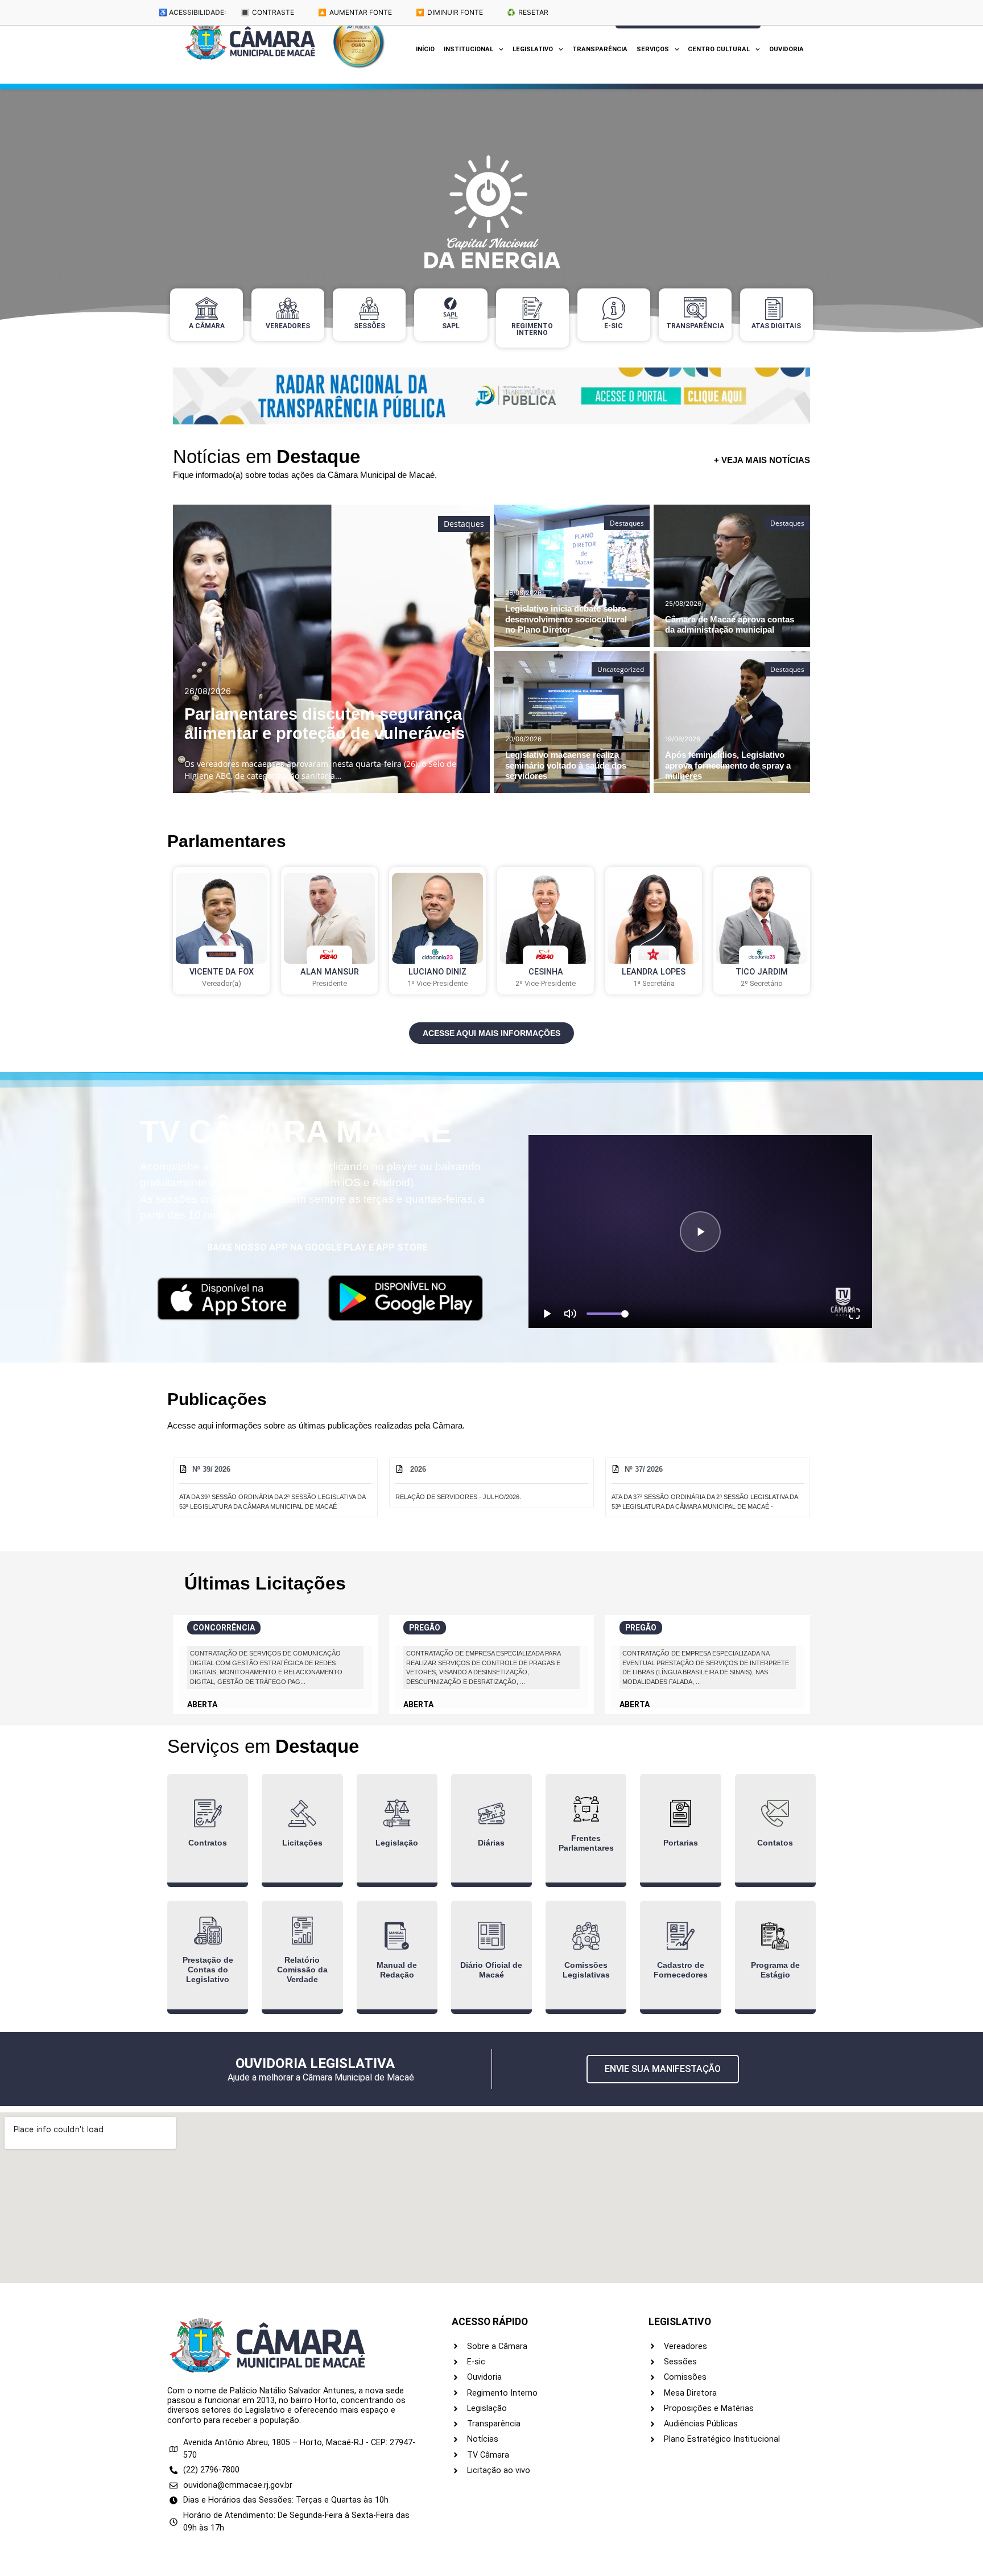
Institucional (468, 49)
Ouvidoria (786, 49)
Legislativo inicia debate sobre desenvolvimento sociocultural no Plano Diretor (566, 619)
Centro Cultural (719, 49)
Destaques (464, 524)
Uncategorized (621, 669)
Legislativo (533, 49)
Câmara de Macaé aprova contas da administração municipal (730, 624)
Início (425, 49)
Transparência (600, 49)
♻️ (528, 12)
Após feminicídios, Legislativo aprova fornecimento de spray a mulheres (728, 765)
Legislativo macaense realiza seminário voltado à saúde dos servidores (566, 765)
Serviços (653, 49)
